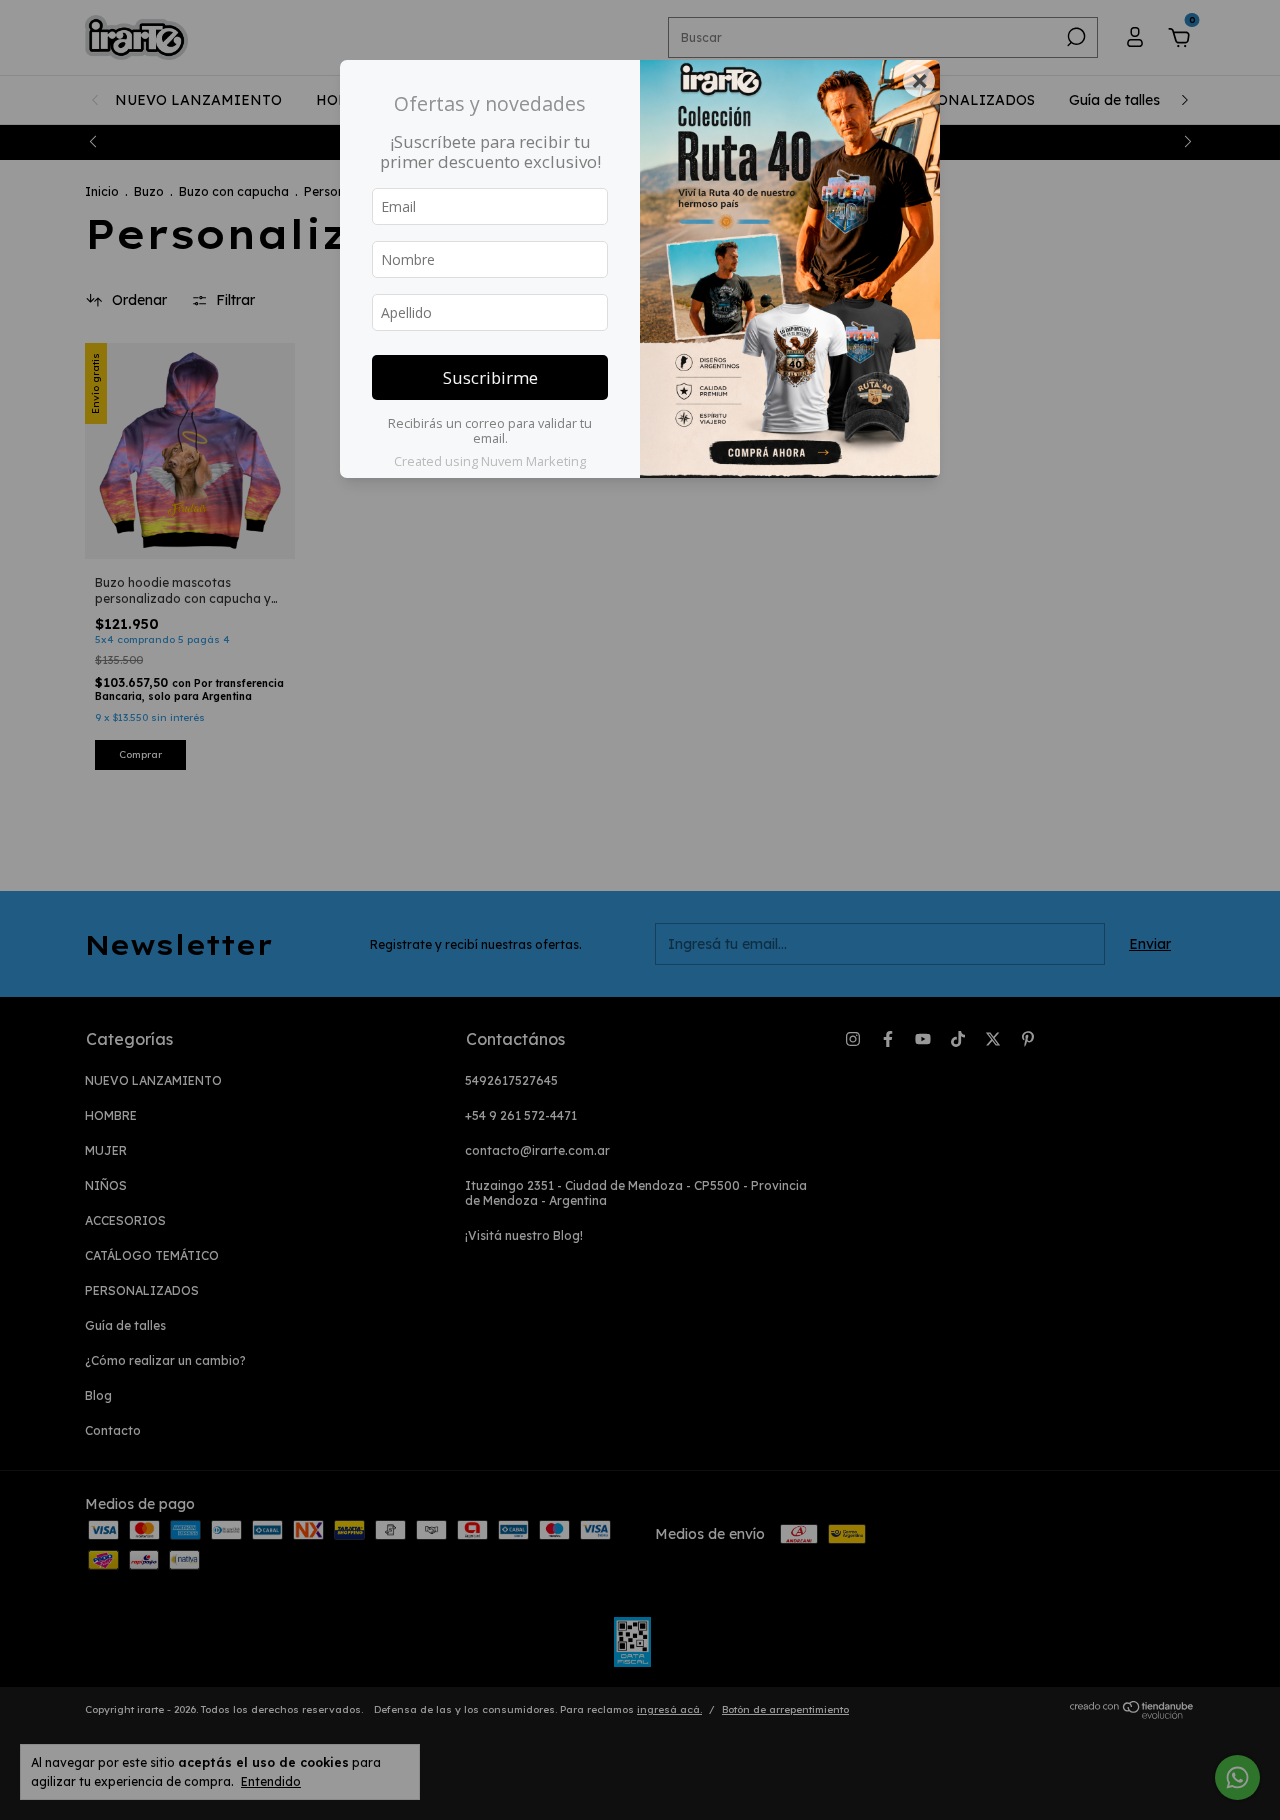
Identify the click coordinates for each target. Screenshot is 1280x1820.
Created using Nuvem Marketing (490, 461)
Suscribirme (490, 377)
